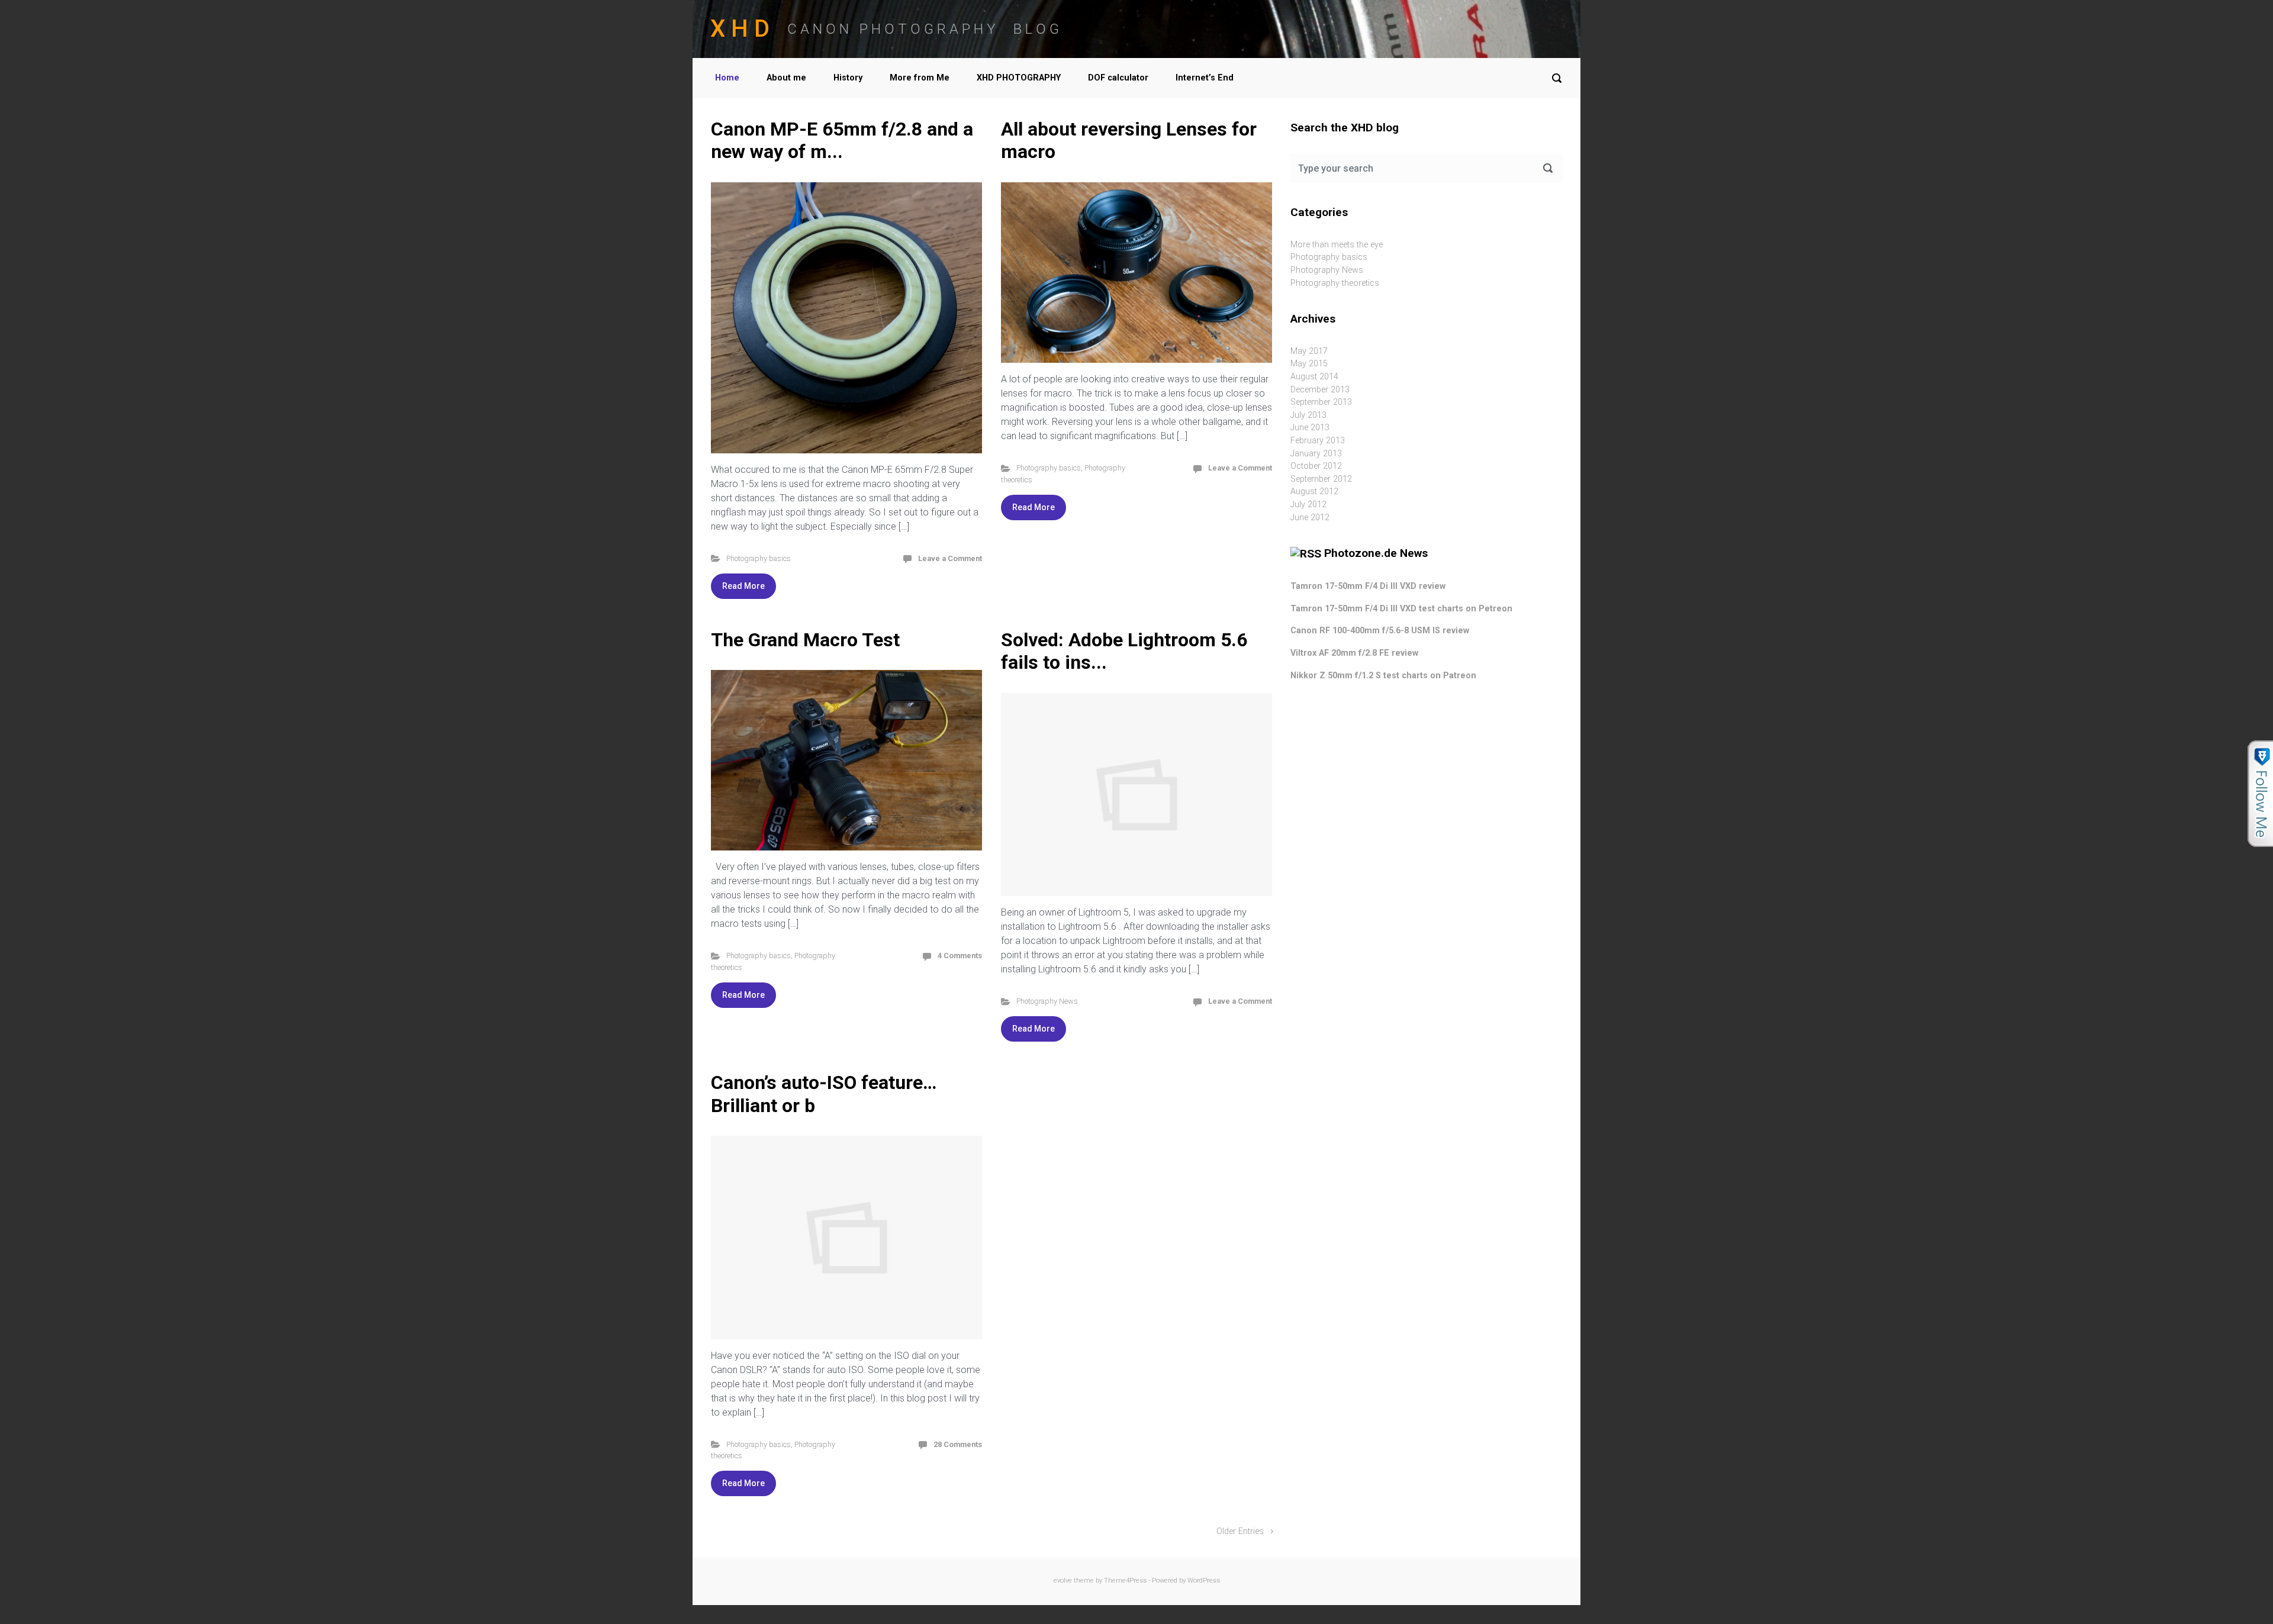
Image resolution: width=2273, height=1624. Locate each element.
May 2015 (1309, 364)
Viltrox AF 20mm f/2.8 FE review (1354, 653)
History (848, 78)
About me (786, 78)
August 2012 (1314, 492)
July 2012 (1308, 505)
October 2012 (1316, 466)
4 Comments (960, 956)
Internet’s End (1205, 78)
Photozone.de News (1376, 553)
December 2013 (1320, 390)
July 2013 (1308, 415)
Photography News (1047, 1001)
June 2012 (1310, 518)
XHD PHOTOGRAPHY (1019, 78)
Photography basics (759, 558)
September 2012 (1321, 479)
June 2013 (1310, 428)
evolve (1063, 1580)
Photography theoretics (1335, 283)
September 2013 (1321, 402)
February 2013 (1318, 441)
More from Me (920, 78)
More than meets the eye (1337, 245)
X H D (740, 29)
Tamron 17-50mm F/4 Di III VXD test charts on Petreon (1401, 609)
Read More (743, 586)
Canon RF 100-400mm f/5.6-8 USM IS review (1380, 631)
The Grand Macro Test (805, 640)
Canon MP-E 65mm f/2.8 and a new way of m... (842, 140)
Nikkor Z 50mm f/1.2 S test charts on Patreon (1383, 676)
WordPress (1204, 1580)
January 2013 (1316, 454)
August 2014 (1314, 377)
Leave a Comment (950, 558)
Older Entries (1240, 1531)
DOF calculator (1118, 78)
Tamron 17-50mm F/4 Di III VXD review (1368, 586)
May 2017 (1309, 351)
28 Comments (958, 1444)
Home (727, 78)
